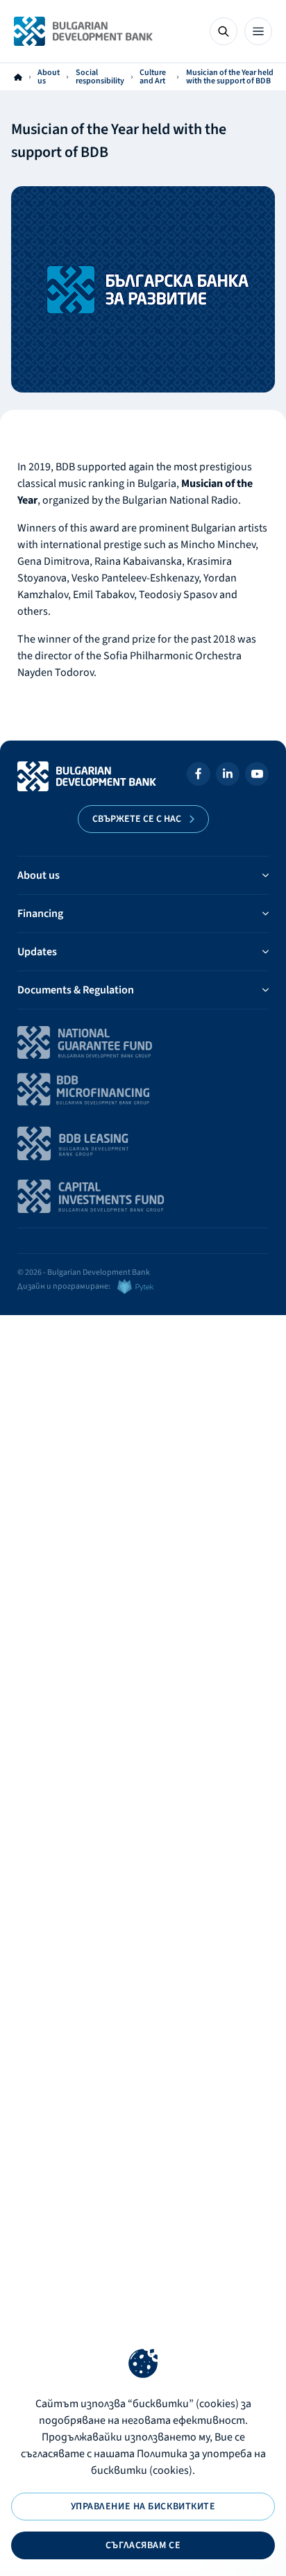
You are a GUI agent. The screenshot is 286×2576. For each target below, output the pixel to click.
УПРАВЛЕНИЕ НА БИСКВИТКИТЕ (143, 2507)
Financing (40, 914)
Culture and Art (153, 77)
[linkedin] (228, 776)
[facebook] (199, 776)
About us (49, 77)
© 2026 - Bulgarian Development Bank (84, 1272)
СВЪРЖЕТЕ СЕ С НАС (137, 819)
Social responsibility (100, 77)
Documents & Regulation (76, 990)
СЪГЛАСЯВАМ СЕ (143, 2545)
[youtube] (257, 776)
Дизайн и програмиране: (64, 1286)
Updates (37, 952)
